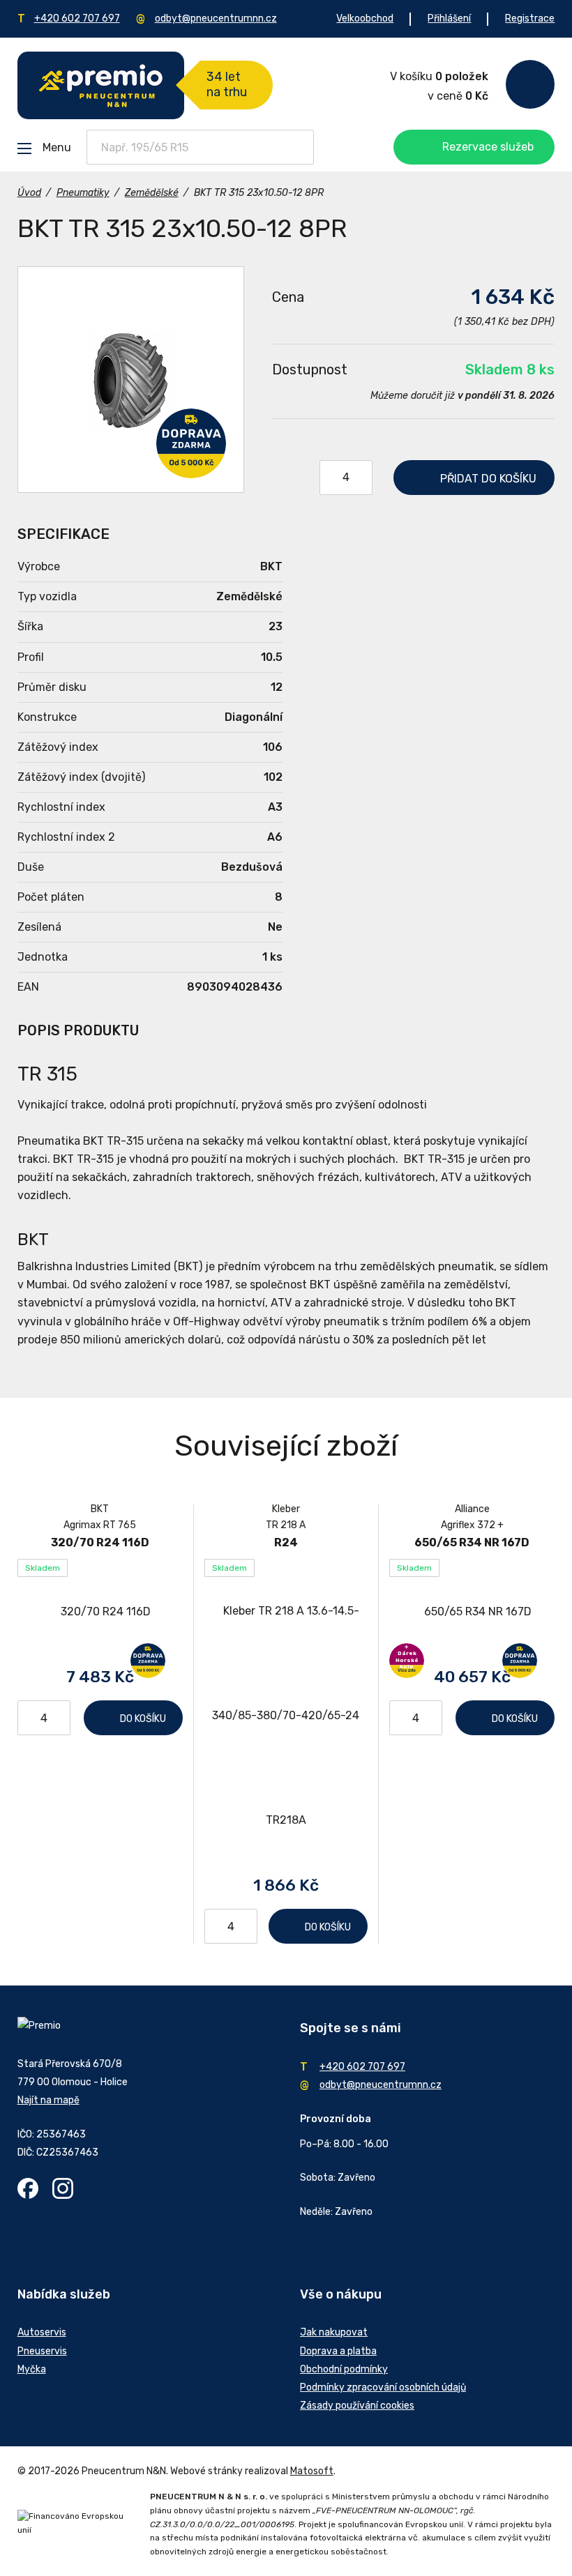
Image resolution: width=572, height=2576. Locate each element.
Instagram (63, 2188)
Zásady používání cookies (357, 2406)
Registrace (530, 18)
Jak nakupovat (334, 2332)
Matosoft (312, 2471)
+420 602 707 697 (77, 18)
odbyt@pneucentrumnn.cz (216, 18)
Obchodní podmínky (344, 2369)
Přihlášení (449, 18)
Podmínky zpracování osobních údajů (383, 2387)
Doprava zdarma (191, 443)
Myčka (32, 2369)
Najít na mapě (48, 2100)
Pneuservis (42, 2351)
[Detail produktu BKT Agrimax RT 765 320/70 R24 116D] (100, 1611)
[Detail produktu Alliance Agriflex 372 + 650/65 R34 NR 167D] (472, 1611)
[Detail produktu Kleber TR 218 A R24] (286, 1716)
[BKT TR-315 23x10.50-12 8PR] (131, 380)
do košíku (488, 479)
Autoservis (42, 2332)
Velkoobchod (365, 18)
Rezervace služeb (488, 147)
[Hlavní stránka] (101, 85)
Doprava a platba (338, 2351)
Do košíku (143, 1719)
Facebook (28, 2188)
